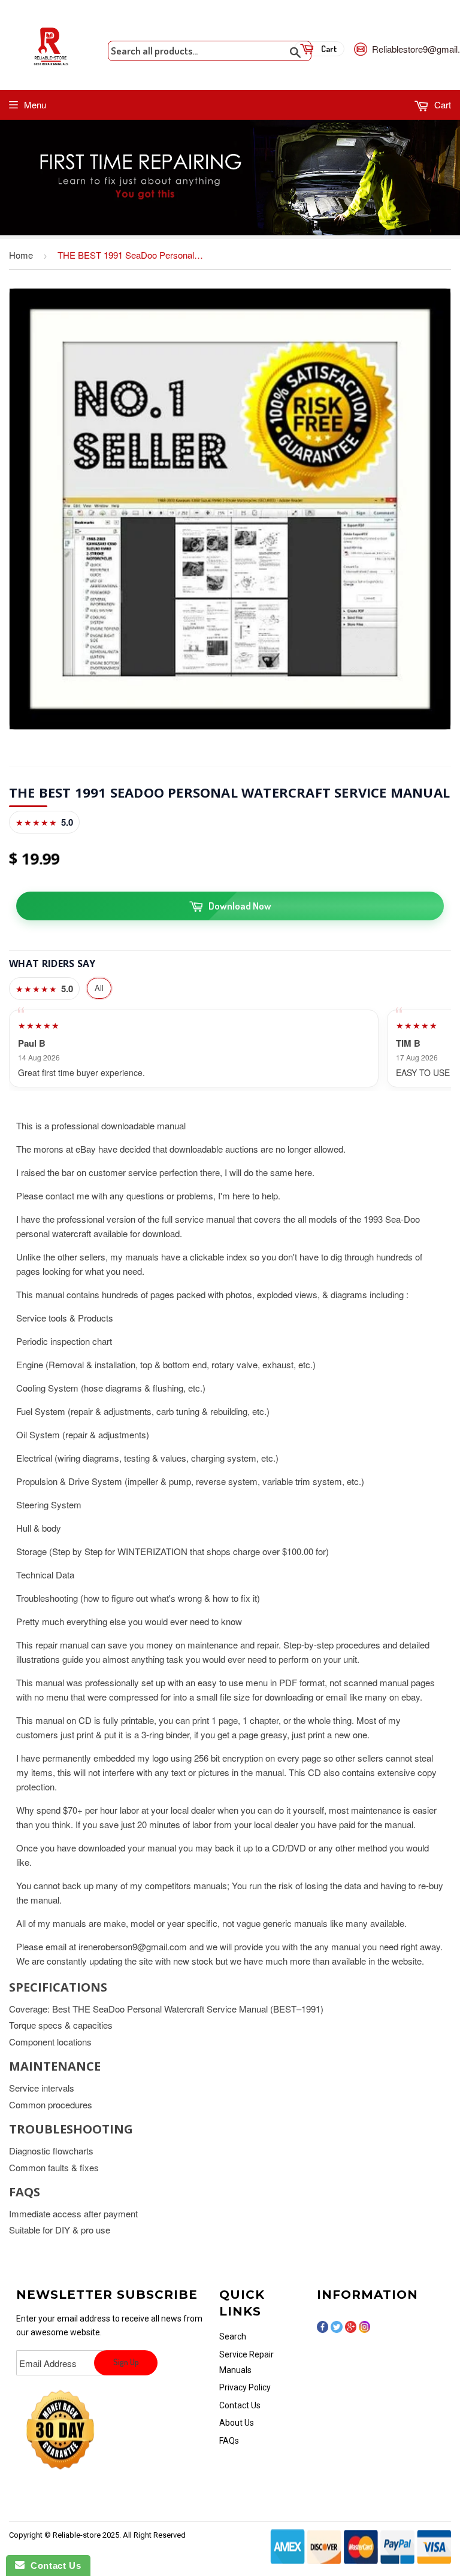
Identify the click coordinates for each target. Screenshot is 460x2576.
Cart (441, 104)
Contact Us (240, 2405)
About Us (237, 2423)
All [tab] (99, 988)
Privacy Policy (245, 2387)
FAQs (229, 2441)
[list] (230, 1048)
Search (233, 2336)
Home (21, 255)
